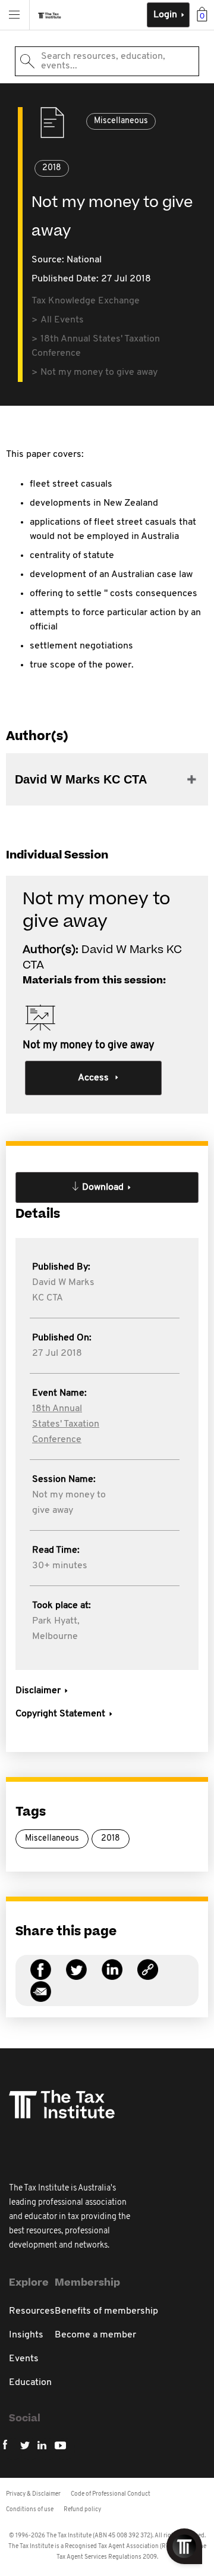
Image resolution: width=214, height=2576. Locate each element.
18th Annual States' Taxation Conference (66, 1424)
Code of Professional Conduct (111, 2494)
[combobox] (107, 61)
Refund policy (82, 2510)
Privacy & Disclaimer (33, 2494)
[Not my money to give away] (148, 1977)
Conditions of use (30, 2510)
